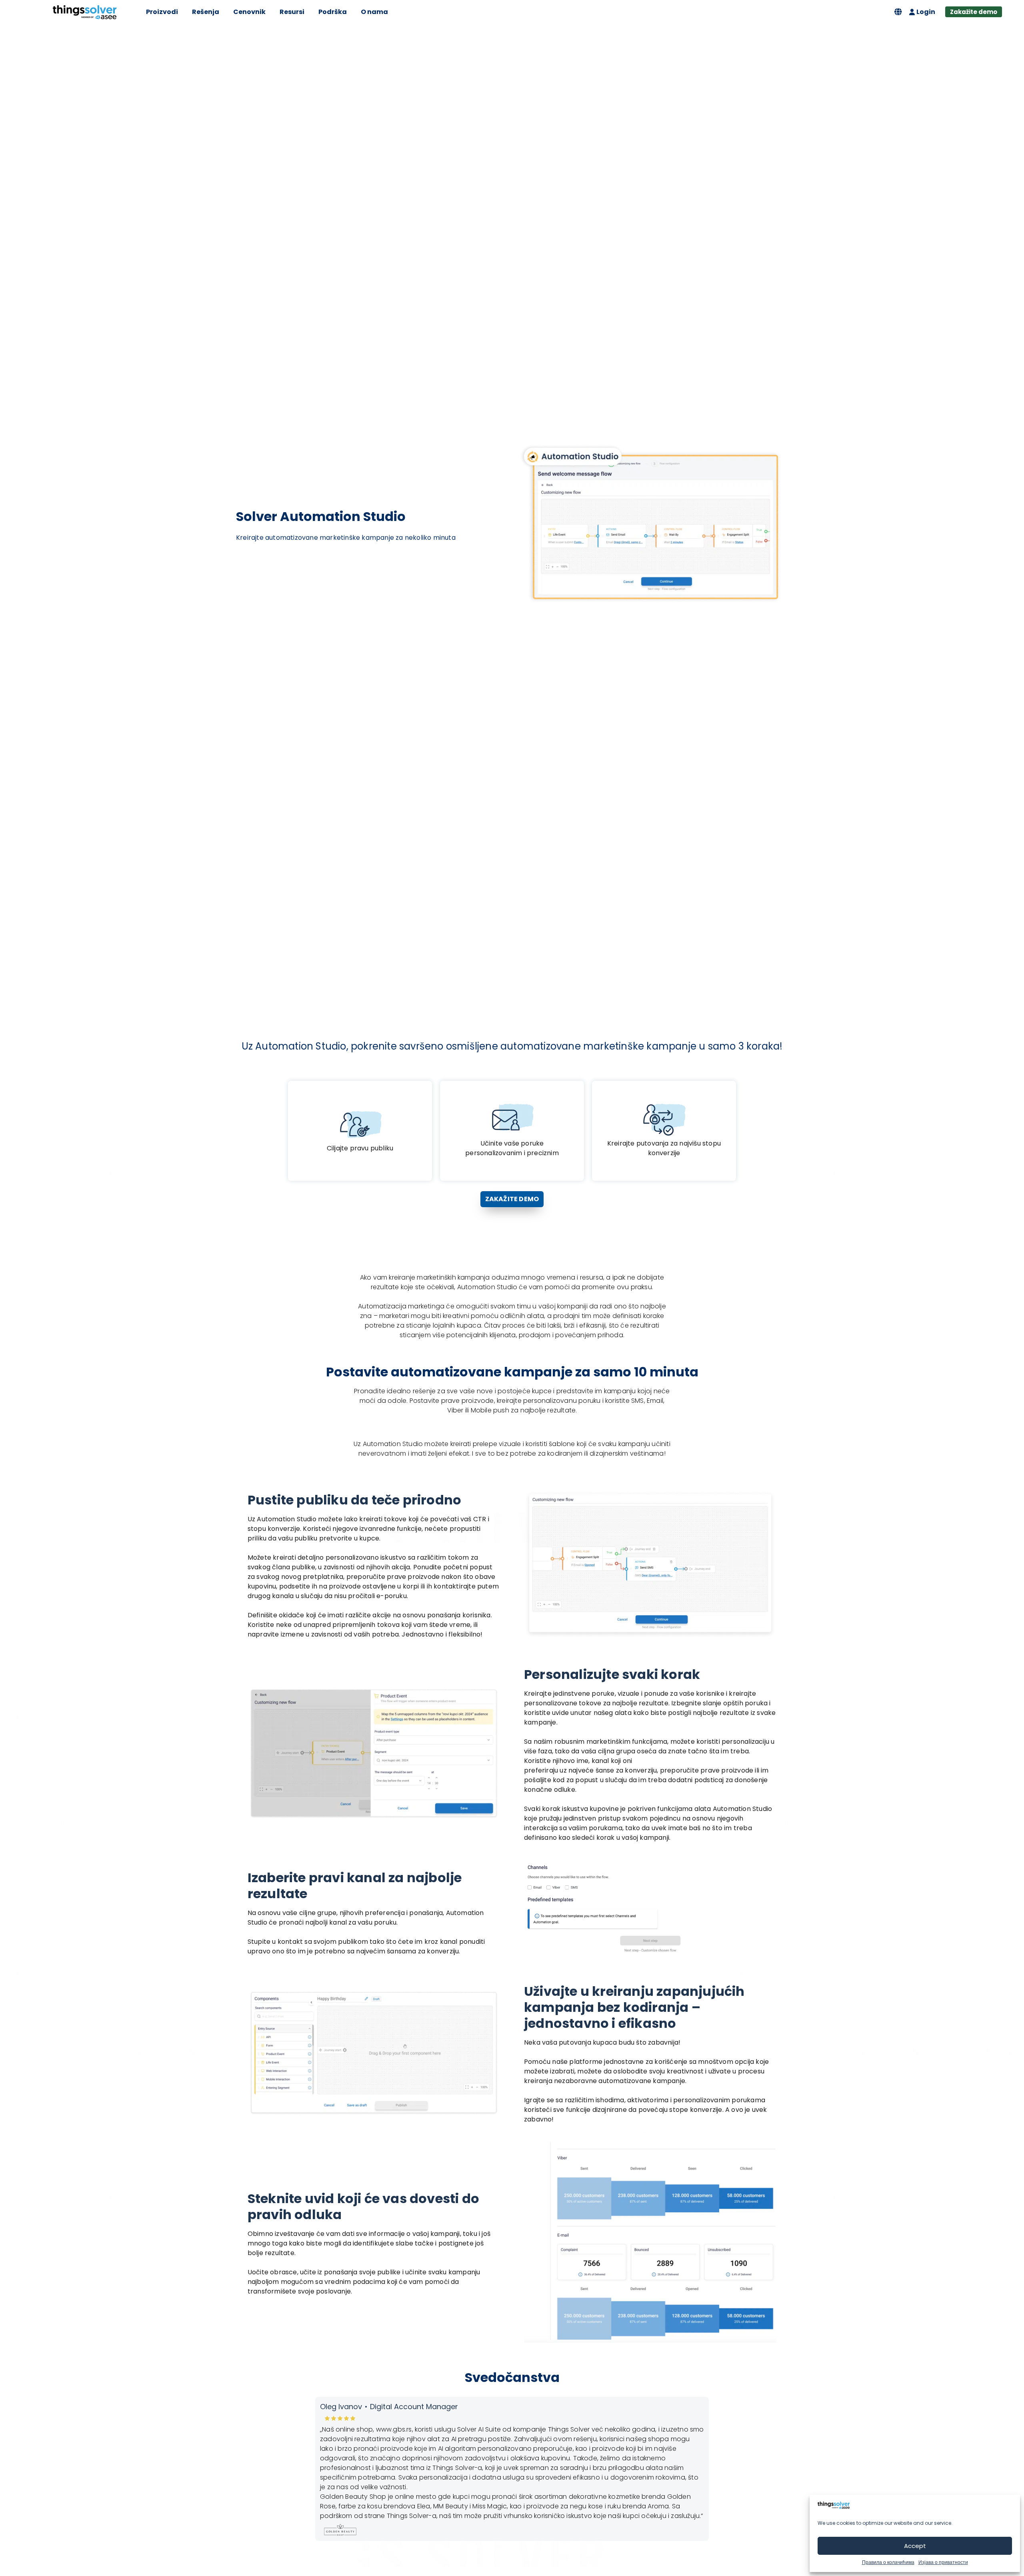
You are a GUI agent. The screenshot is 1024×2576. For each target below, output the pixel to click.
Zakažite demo (974, 12)
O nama (374, 12)
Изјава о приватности (943, 2562)
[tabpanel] (512, 2474)
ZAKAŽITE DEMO (512, 1199)
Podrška (333, 12)
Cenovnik (249, 12)
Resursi (292, 12)
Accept (915, 2546)
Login (926, 12)
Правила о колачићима (888, 2562)
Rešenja (206, 12)
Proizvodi (162, 12)
